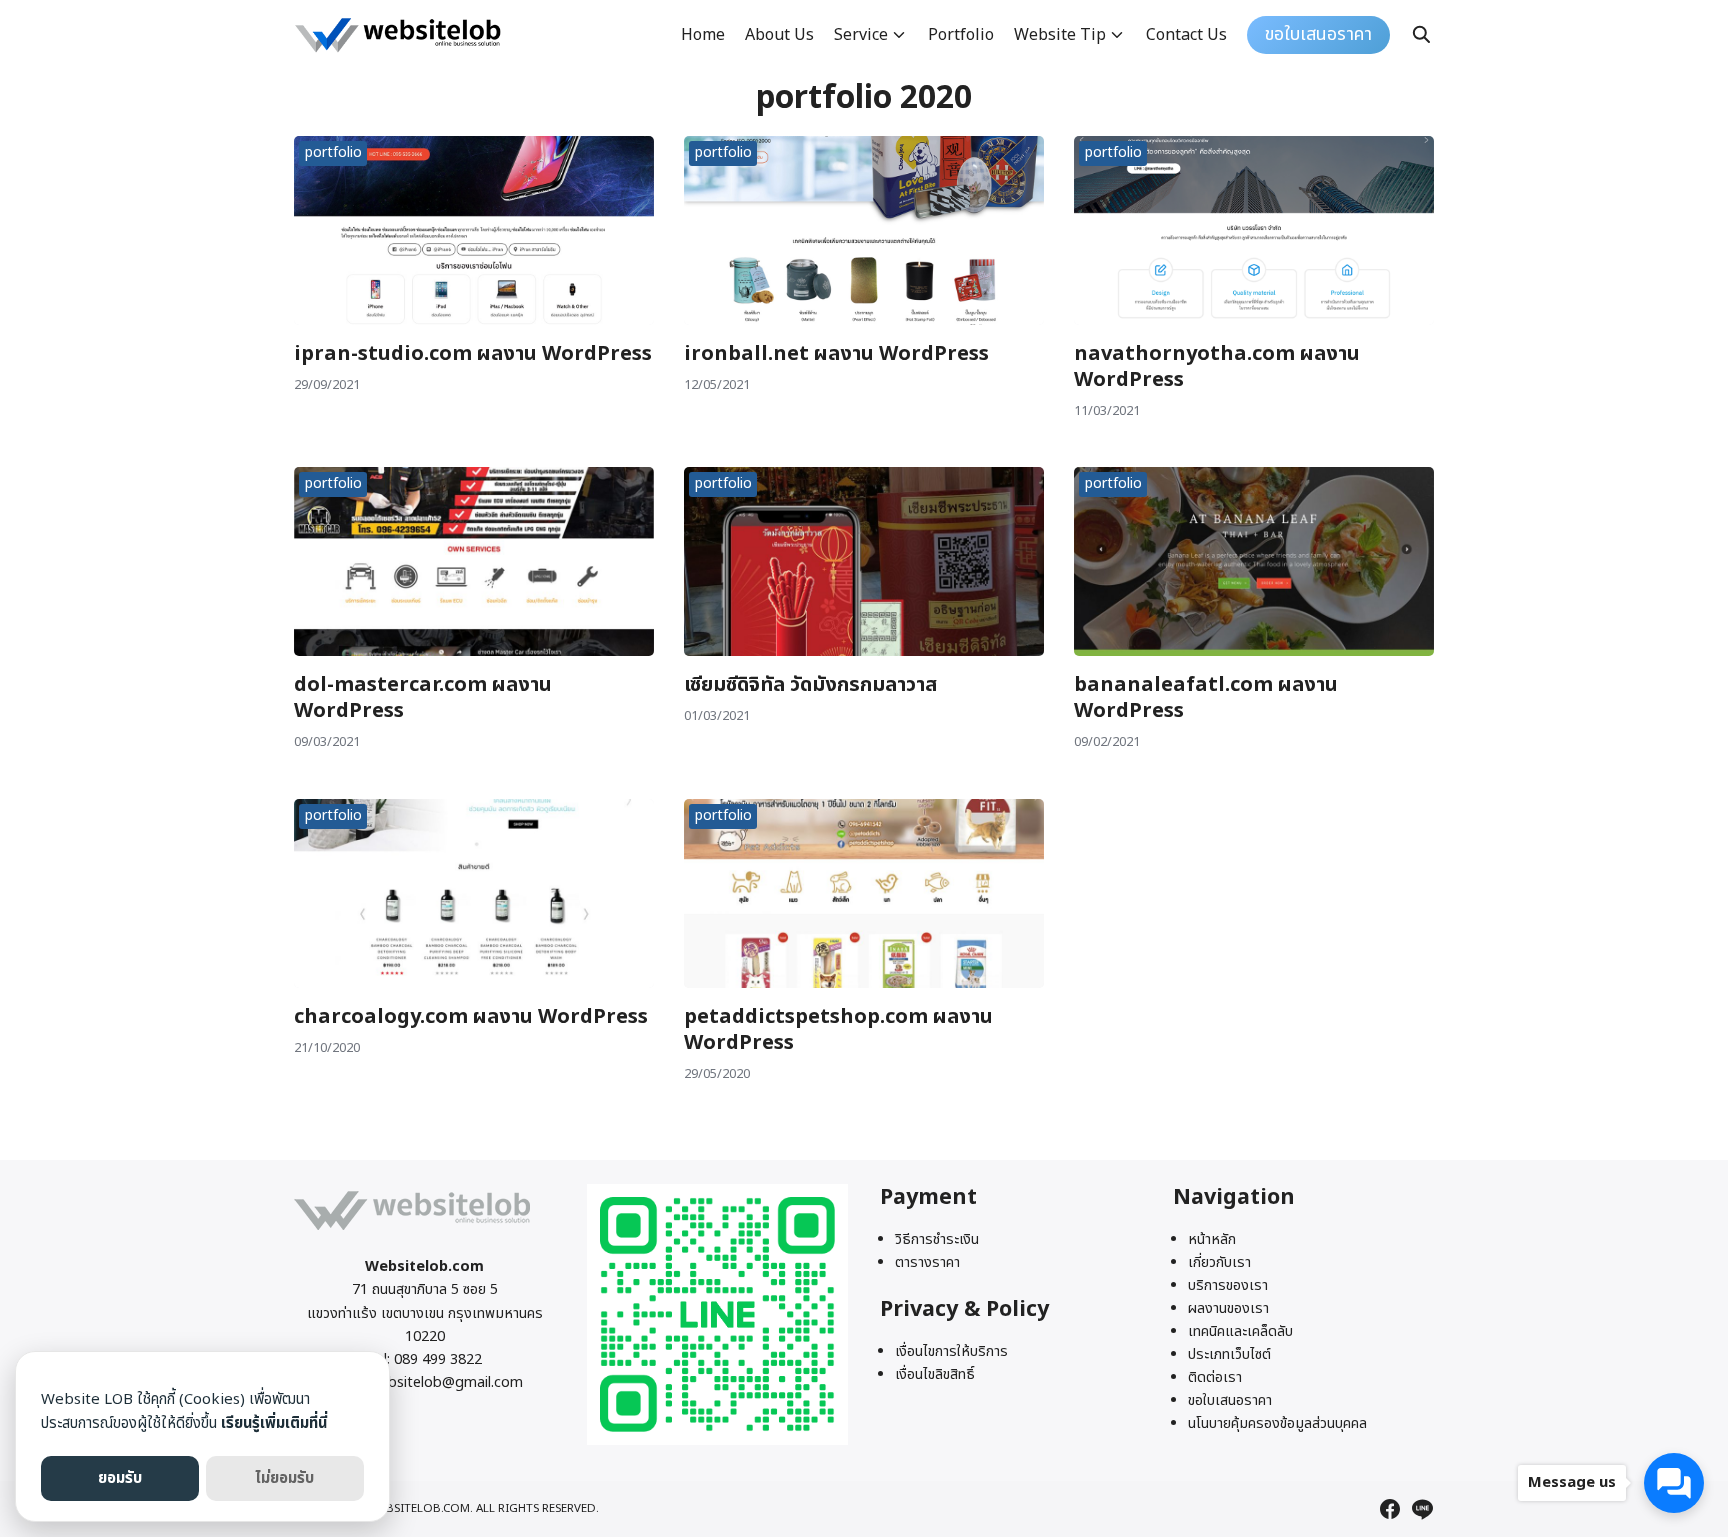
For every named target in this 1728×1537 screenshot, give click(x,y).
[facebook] (1390, 1509)
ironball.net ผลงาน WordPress (836, 354)
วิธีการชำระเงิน (937, 1239)
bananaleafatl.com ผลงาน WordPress (1206, 698)
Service (861, 35)
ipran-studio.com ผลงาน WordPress (473, 354)
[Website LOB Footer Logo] (413, 1229)
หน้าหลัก (1212, 1239)
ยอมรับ (120, 1478)
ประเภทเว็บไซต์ (1229, 1354)
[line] (1422, 1509)
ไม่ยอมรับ (284, 1478)
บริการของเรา (1228, 1285)
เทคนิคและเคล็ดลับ (1240, 1331)
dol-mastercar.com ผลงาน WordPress (423, 698)
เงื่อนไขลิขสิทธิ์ (935, 1374)
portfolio (333, 152)
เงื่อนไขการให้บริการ (951, 1351)
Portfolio (961, 35)
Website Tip (1060, 35)
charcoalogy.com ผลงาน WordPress (471, 1017)
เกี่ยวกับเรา (1219, 1262)
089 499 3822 (438, 1359)
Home (703, 35)
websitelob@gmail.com (446, 1382)
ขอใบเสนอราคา (1230, 1400)
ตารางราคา (927, 1262)
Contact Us (1186, 35)
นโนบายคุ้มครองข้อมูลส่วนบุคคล (1277, 1423)
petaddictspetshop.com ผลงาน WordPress (838, 1030)
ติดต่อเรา (1215, 1377)
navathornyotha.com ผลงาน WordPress (1217, 367)
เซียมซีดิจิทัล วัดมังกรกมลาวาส (810, 685)
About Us (779, 35)
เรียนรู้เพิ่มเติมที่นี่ (274, 1423)
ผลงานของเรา (1228, 1308)
